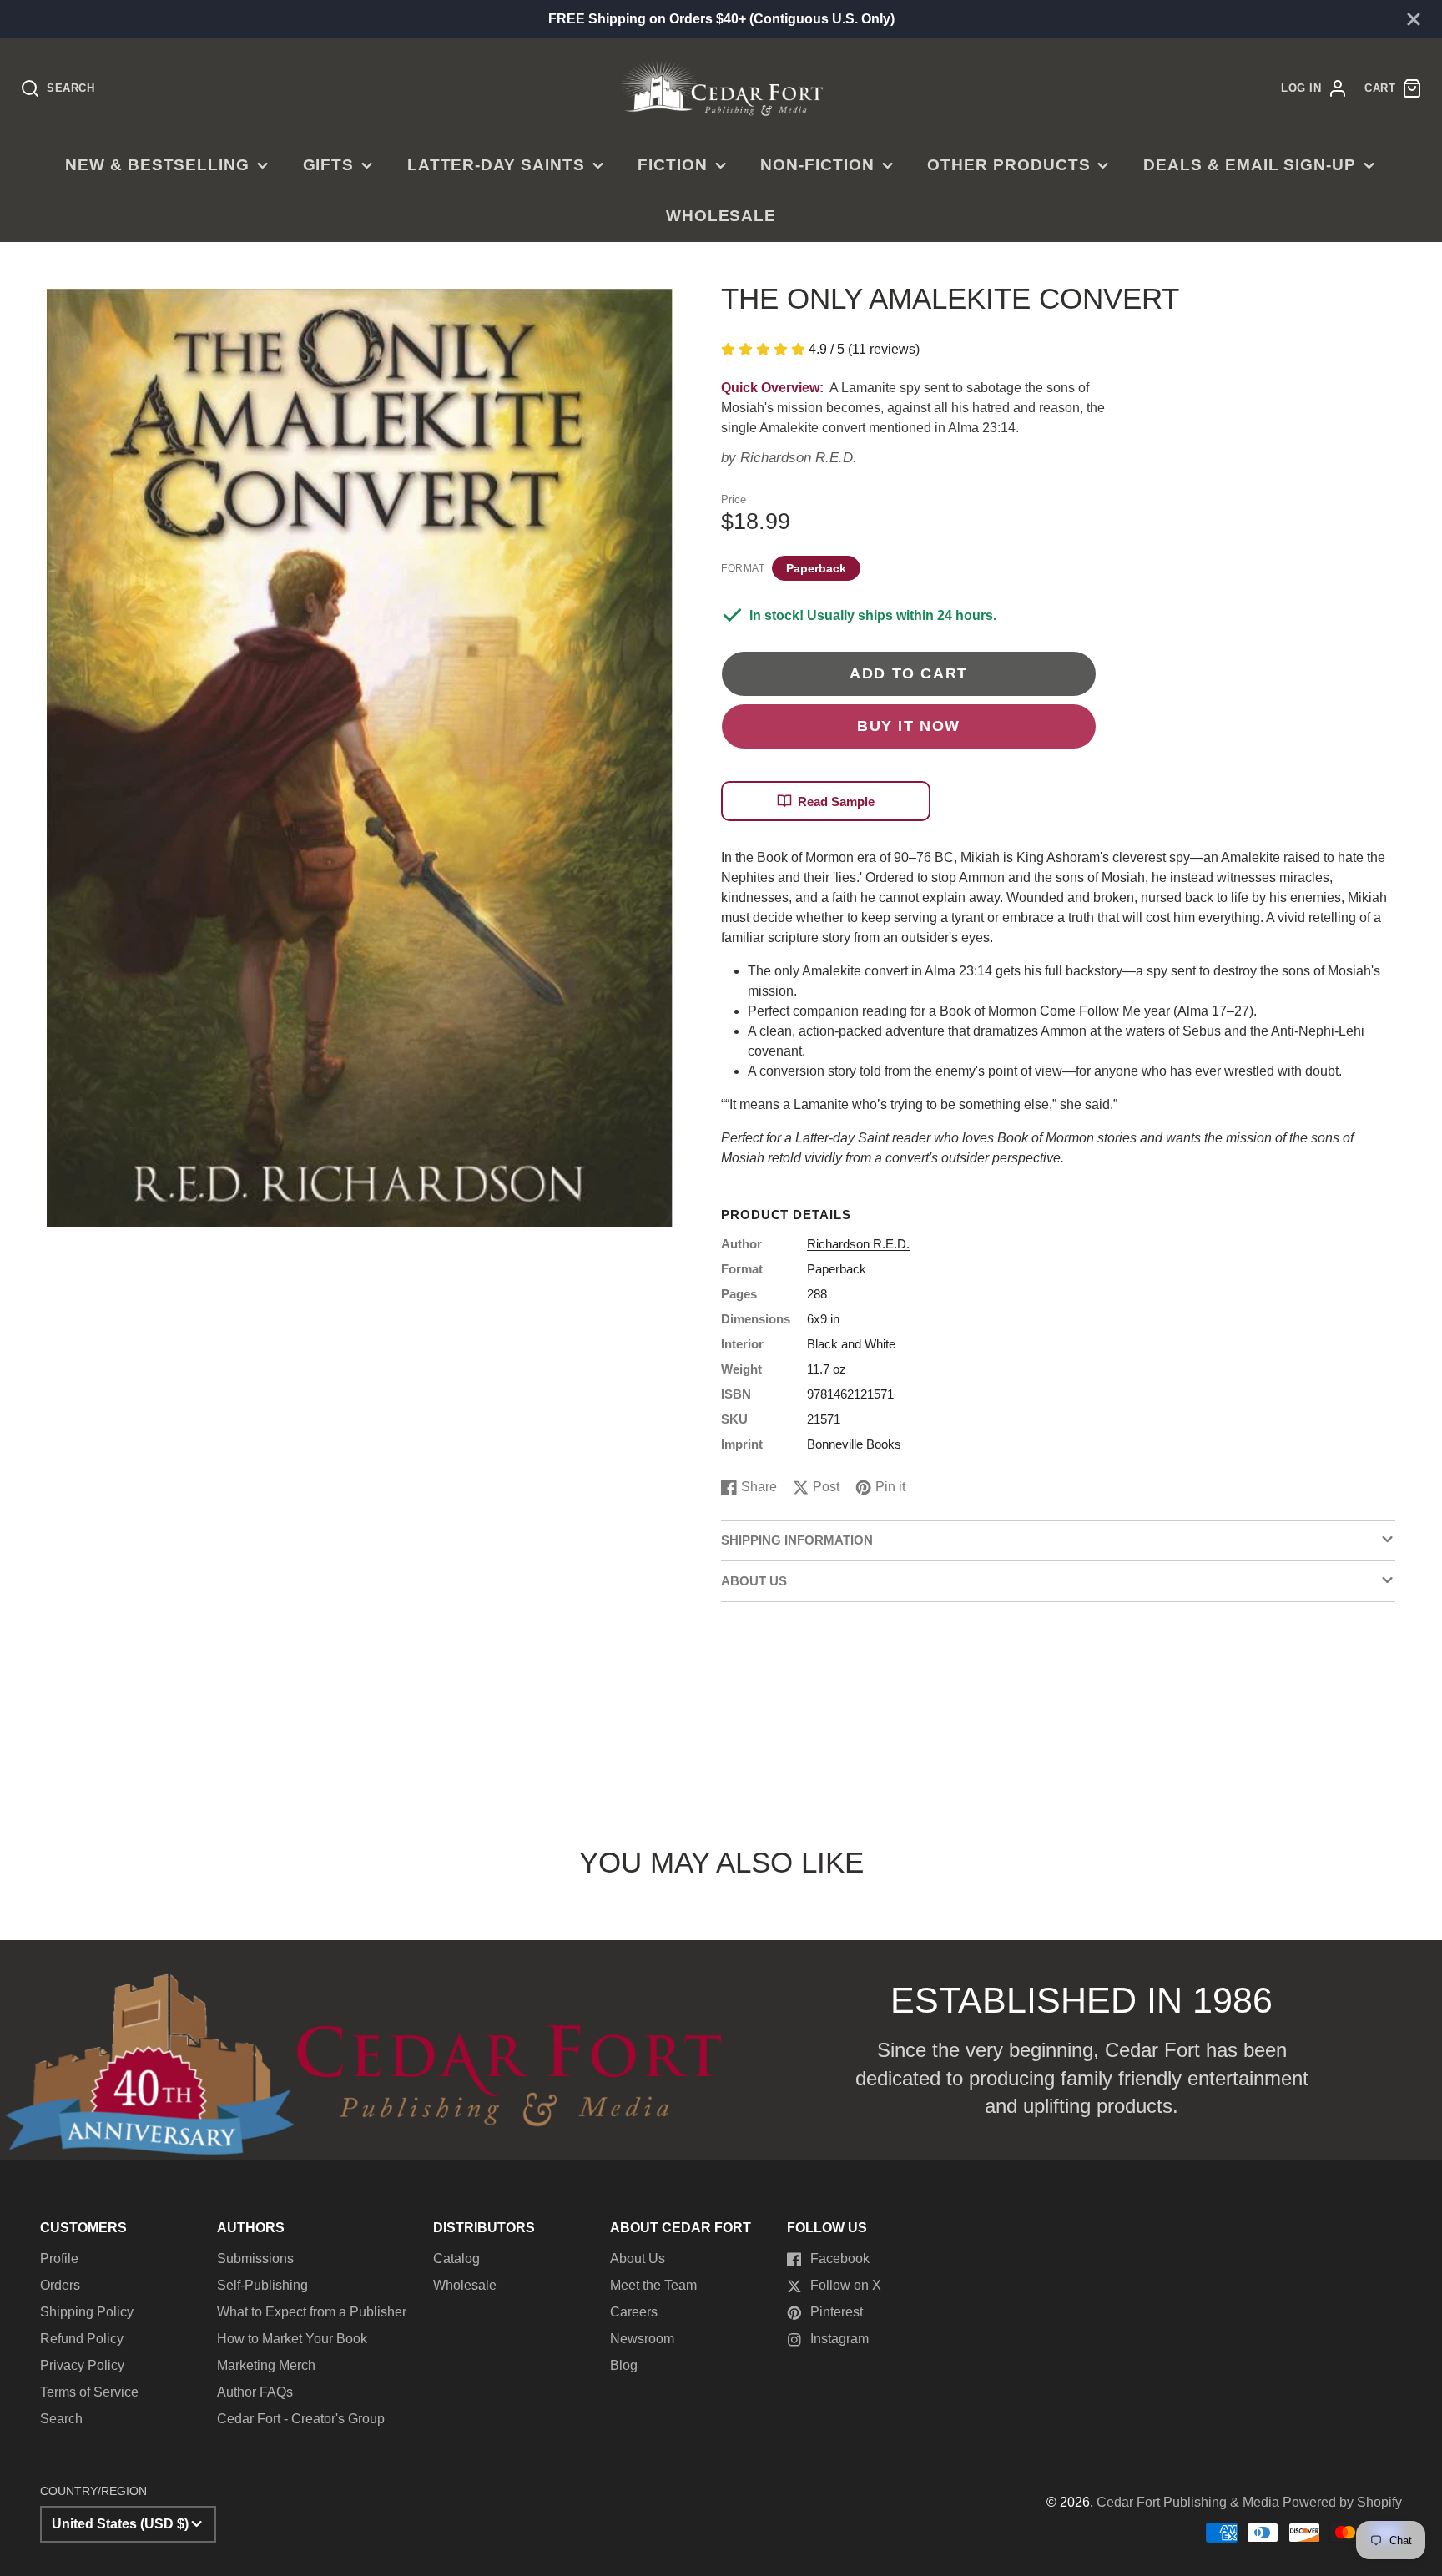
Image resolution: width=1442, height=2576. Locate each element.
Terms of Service (89, 2392)
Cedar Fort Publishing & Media (1188, 2502)
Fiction (673, 165)
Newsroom (642, 2339)
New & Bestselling (157, 165)
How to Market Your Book (292, 2339)
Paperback (816, 568)
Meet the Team (653, 2285)
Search (61, 2419)
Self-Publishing (262, 2285)
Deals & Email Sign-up (1250, 165)
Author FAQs (255, 2392)
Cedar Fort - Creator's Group (301, 2419)
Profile (59, 2258)
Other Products (1008, 165)
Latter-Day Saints (496, 165)
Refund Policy (82, 2339)
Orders (60, 2285)
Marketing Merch (266, 2365)
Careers (634, 2312)
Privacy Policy (82, 2365)
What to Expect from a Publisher (312, 2312)
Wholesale (721, 216)
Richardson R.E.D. (799, 458)
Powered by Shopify (1342, 2502)
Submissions (255, 2258)
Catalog (456, 2258)
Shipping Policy (87, 2312)
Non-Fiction (817, 165)
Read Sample (836, 802)
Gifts (329, 165)
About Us (638, 2258)
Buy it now (909, 726)
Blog (624, 2365)
